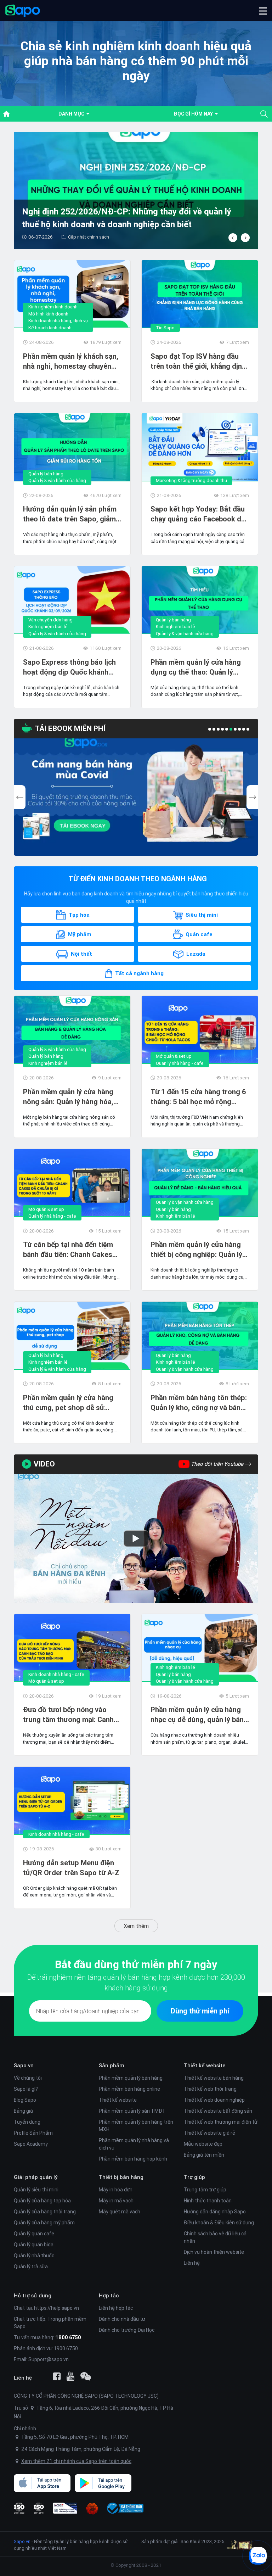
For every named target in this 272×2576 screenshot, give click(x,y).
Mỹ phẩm (80, 934)
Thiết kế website (118, 2100)
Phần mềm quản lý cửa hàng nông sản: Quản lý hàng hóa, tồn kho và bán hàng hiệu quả (70, 1097)
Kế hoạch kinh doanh (50, 328)
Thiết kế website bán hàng (214, 2078)
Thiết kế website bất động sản (218, 2111)
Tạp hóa (79, 915)
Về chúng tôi (28, 2078)
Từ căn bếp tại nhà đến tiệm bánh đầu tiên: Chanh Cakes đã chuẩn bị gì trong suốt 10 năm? (69, 1250)
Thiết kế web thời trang (210, 2089)
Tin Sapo (165, 328)
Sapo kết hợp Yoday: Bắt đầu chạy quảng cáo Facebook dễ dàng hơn (198, 514)
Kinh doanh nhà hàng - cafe (56, 1674)
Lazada (196, 954)
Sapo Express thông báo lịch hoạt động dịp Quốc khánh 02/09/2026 (69, 667)
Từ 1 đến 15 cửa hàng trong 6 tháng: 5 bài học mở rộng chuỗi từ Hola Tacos (198, 1097)
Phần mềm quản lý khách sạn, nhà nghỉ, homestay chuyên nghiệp (71, 361)
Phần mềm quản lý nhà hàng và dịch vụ (134, 2144)
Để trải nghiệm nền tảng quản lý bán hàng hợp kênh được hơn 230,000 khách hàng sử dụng (136, 1982)
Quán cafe (199, 934)
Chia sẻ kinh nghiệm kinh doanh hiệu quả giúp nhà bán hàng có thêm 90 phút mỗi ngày (136, 61)
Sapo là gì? (26, 2089)
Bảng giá (23, 2111)
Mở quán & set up (174, 1056)
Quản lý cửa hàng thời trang (45, 2212)
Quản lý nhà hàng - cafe (180, 1063)
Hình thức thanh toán (208, 2201)
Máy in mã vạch (116, 2201)
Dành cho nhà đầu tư (122, 2319)
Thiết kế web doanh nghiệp (214, 2100)
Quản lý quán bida (34, 2245)
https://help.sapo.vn (56, 2308)
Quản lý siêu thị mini (36, 2190)
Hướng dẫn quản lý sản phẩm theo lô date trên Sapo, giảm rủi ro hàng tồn (70, 514)
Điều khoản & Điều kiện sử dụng (219, 2223)
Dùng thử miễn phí (200, 2011)
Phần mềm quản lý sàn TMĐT (132, 2111)
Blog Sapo (25, 2100)
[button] (263, 11)
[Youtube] (70, 2376)
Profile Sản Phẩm (33, 2133)
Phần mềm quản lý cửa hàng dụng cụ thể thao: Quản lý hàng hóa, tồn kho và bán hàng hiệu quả (200, 667)
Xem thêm (136, 1926)
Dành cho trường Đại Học (127, 2330)
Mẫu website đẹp (203, 2144)
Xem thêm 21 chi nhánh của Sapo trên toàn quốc (76, 2461)
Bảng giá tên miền (204, 2155)
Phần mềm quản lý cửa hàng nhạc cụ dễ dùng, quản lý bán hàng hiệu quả (197, 1715)
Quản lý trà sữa (31, 2267)
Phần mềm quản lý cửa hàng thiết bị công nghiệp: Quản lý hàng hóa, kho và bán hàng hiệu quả (196, 1250)
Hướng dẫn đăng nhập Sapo (215, 2212)
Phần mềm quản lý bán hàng (131, 2078)
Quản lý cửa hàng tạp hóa (42, 2201)
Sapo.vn (22, 2541)
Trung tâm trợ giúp (205, 2190)
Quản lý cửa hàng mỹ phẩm (44, 2223)
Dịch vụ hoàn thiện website (214, 2252)
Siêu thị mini (202, 915)
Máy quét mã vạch (120, 2212)
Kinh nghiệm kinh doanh (53, 307)
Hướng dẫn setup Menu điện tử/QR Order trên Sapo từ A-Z (71, 1868)
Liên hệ (192, 2263)
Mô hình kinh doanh (48, 314)
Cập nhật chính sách (89, 237)
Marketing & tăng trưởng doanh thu (191, 480)
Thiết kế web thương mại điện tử (221, 2122)
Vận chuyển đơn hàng (50, 620)
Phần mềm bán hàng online (129, 2089)
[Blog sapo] (86, 2376)
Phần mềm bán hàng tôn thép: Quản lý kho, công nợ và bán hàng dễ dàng (199, 1403)
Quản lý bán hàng (46, 474)
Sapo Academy (31, 2144)
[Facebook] (57, 2376)
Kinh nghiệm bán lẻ (48, 627)
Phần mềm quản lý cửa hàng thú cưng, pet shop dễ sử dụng (68, 1403)
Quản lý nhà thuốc (34, 2256)
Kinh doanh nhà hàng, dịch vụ (58, 321)
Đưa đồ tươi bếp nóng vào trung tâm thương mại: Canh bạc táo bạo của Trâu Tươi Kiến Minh (68, 1715)
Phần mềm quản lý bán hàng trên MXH (136, 2126)
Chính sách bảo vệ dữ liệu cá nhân (215, 2237)
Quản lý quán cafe (34, 2234)
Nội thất (81, 954)
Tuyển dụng (27, 2122)
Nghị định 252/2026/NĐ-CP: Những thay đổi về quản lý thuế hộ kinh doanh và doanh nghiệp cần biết (127, 218)
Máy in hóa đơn (116, 2190)
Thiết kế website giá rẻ (209, 2133)
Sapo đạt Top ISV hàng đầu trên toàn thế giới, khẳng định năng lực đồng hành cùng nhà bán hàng (198, 361)
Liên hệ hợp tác (116, 2308)
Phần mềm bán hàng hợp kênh (133, 2159)
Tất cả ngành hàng (139, 973)
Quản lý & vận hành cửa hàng (57, 480)
